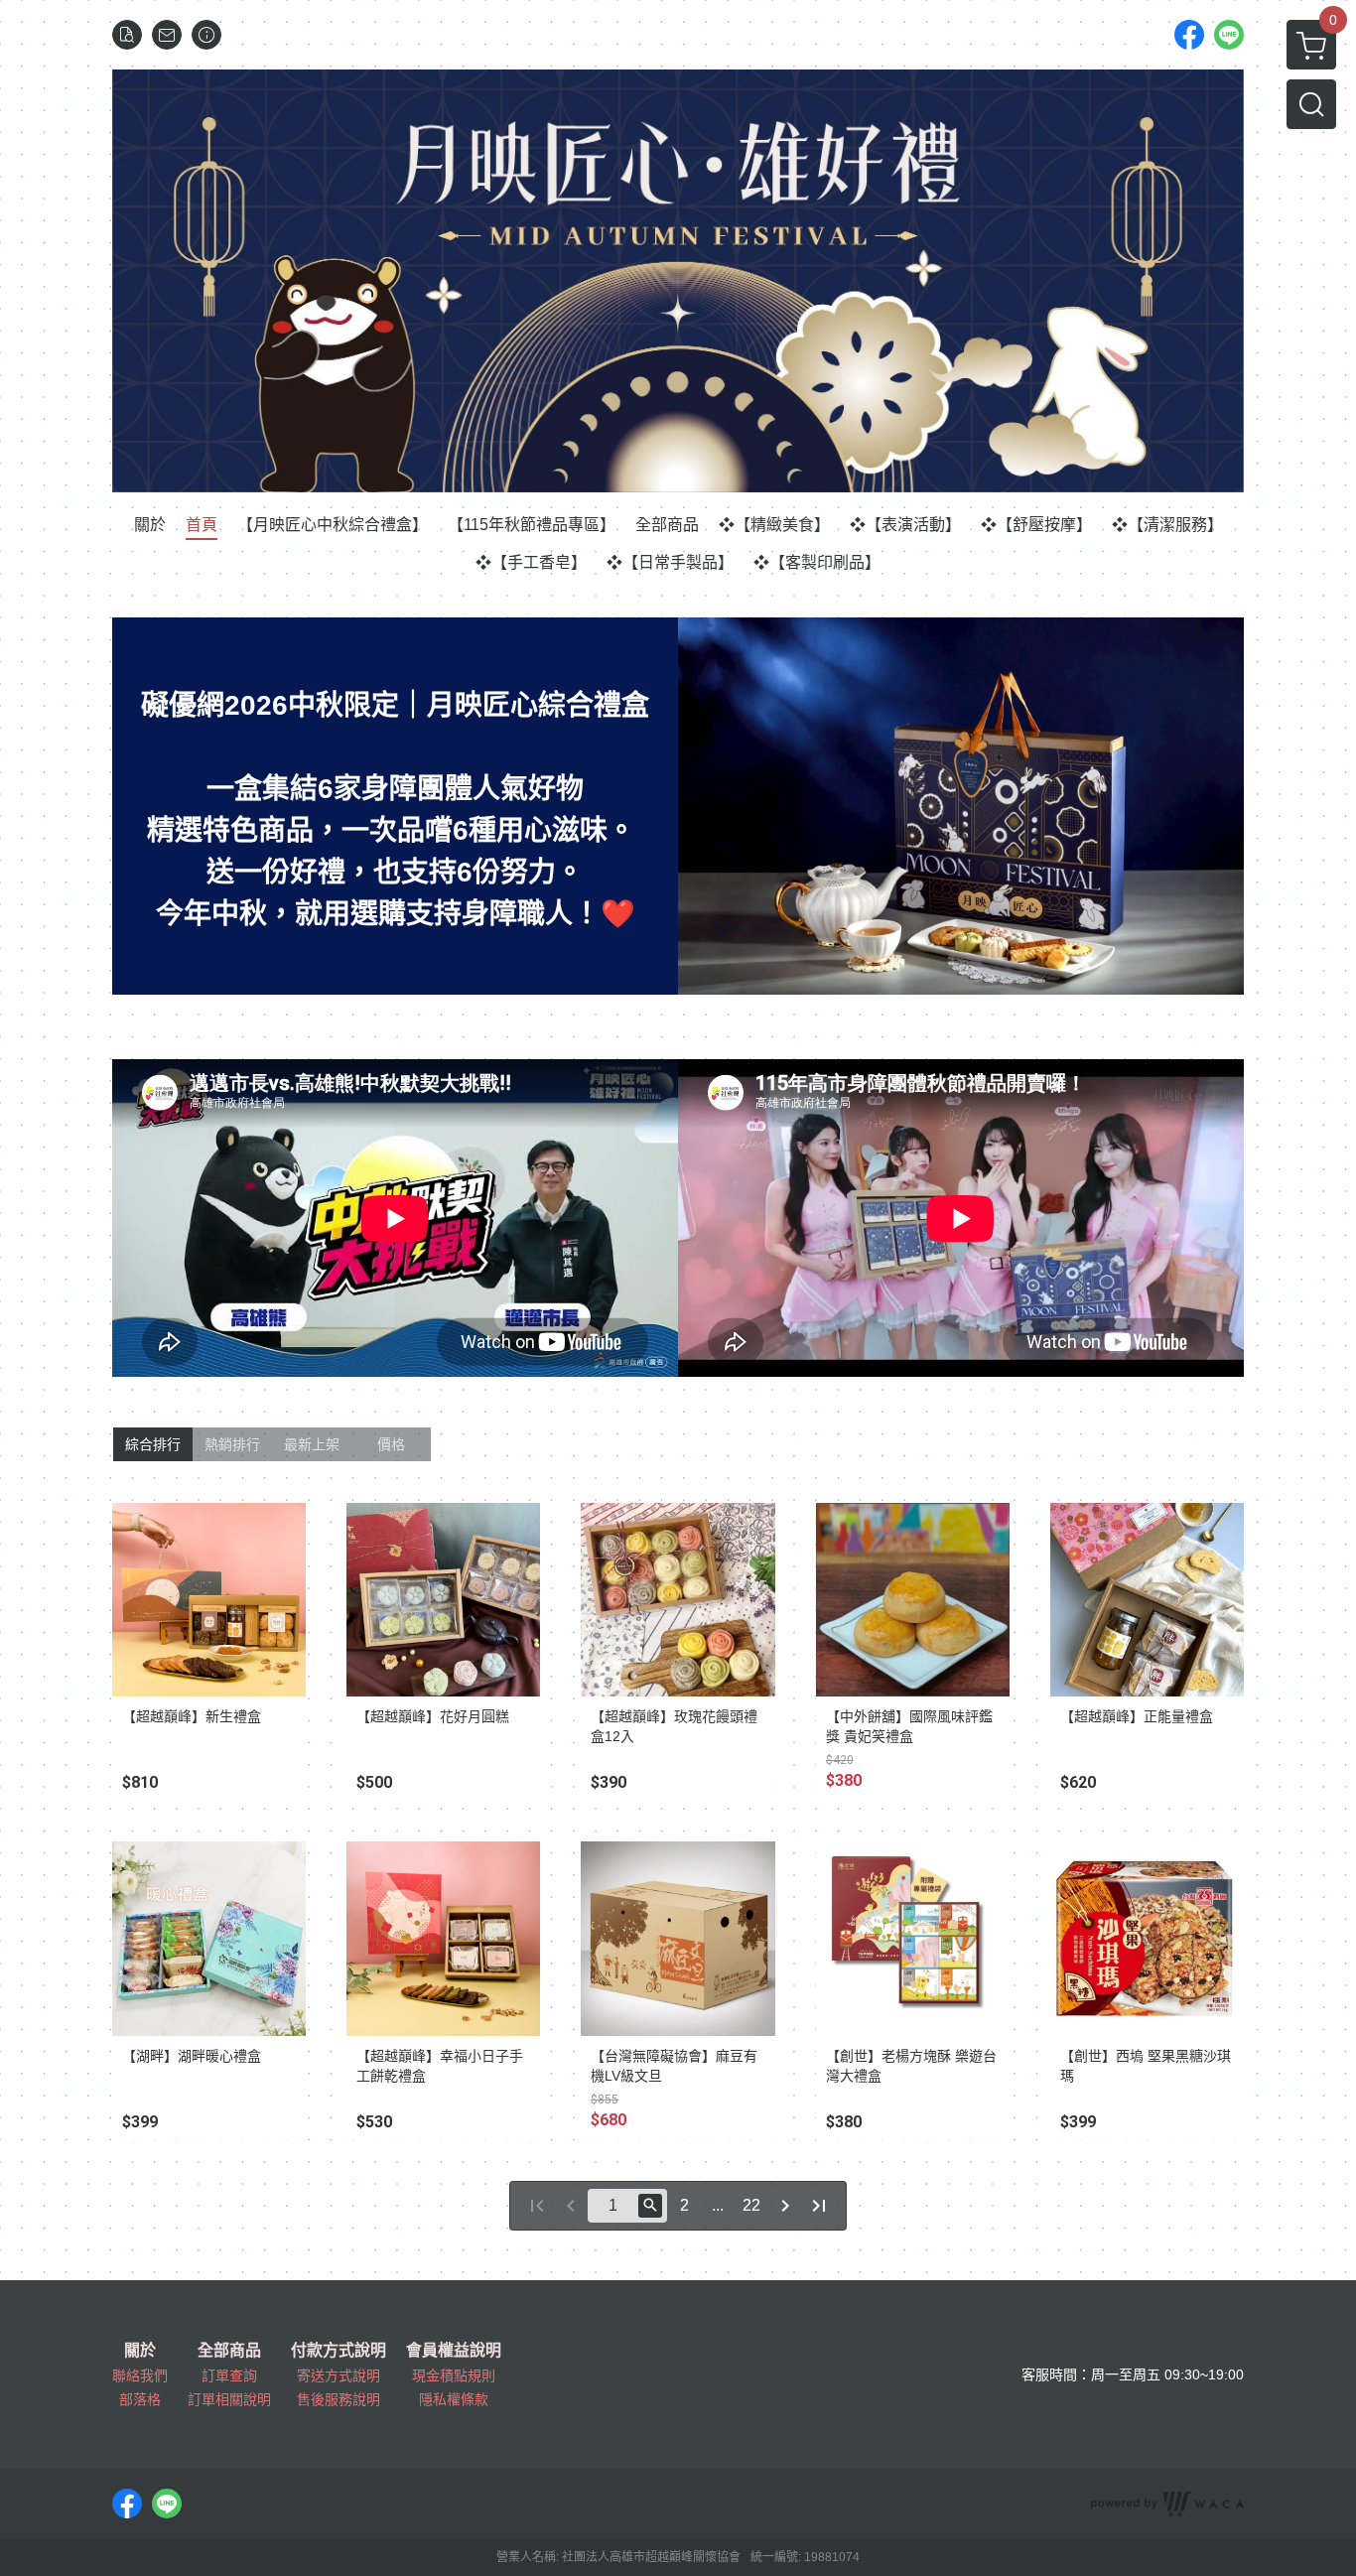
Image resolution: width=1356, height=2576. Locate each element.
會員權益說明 (454, 2351)
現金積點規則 (454, 2375)
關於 (140, 2351)
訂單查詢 (229, 2375)
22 (751, 2205)
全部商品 (229, 2351)
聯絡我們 (140, 2375)
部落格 (140, 2399)
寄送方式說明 (339, 2375)
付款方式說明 (339, 2351)
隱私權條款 (454, 2399)
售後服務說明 (339, 2399)
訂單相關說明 (229, 2399)
